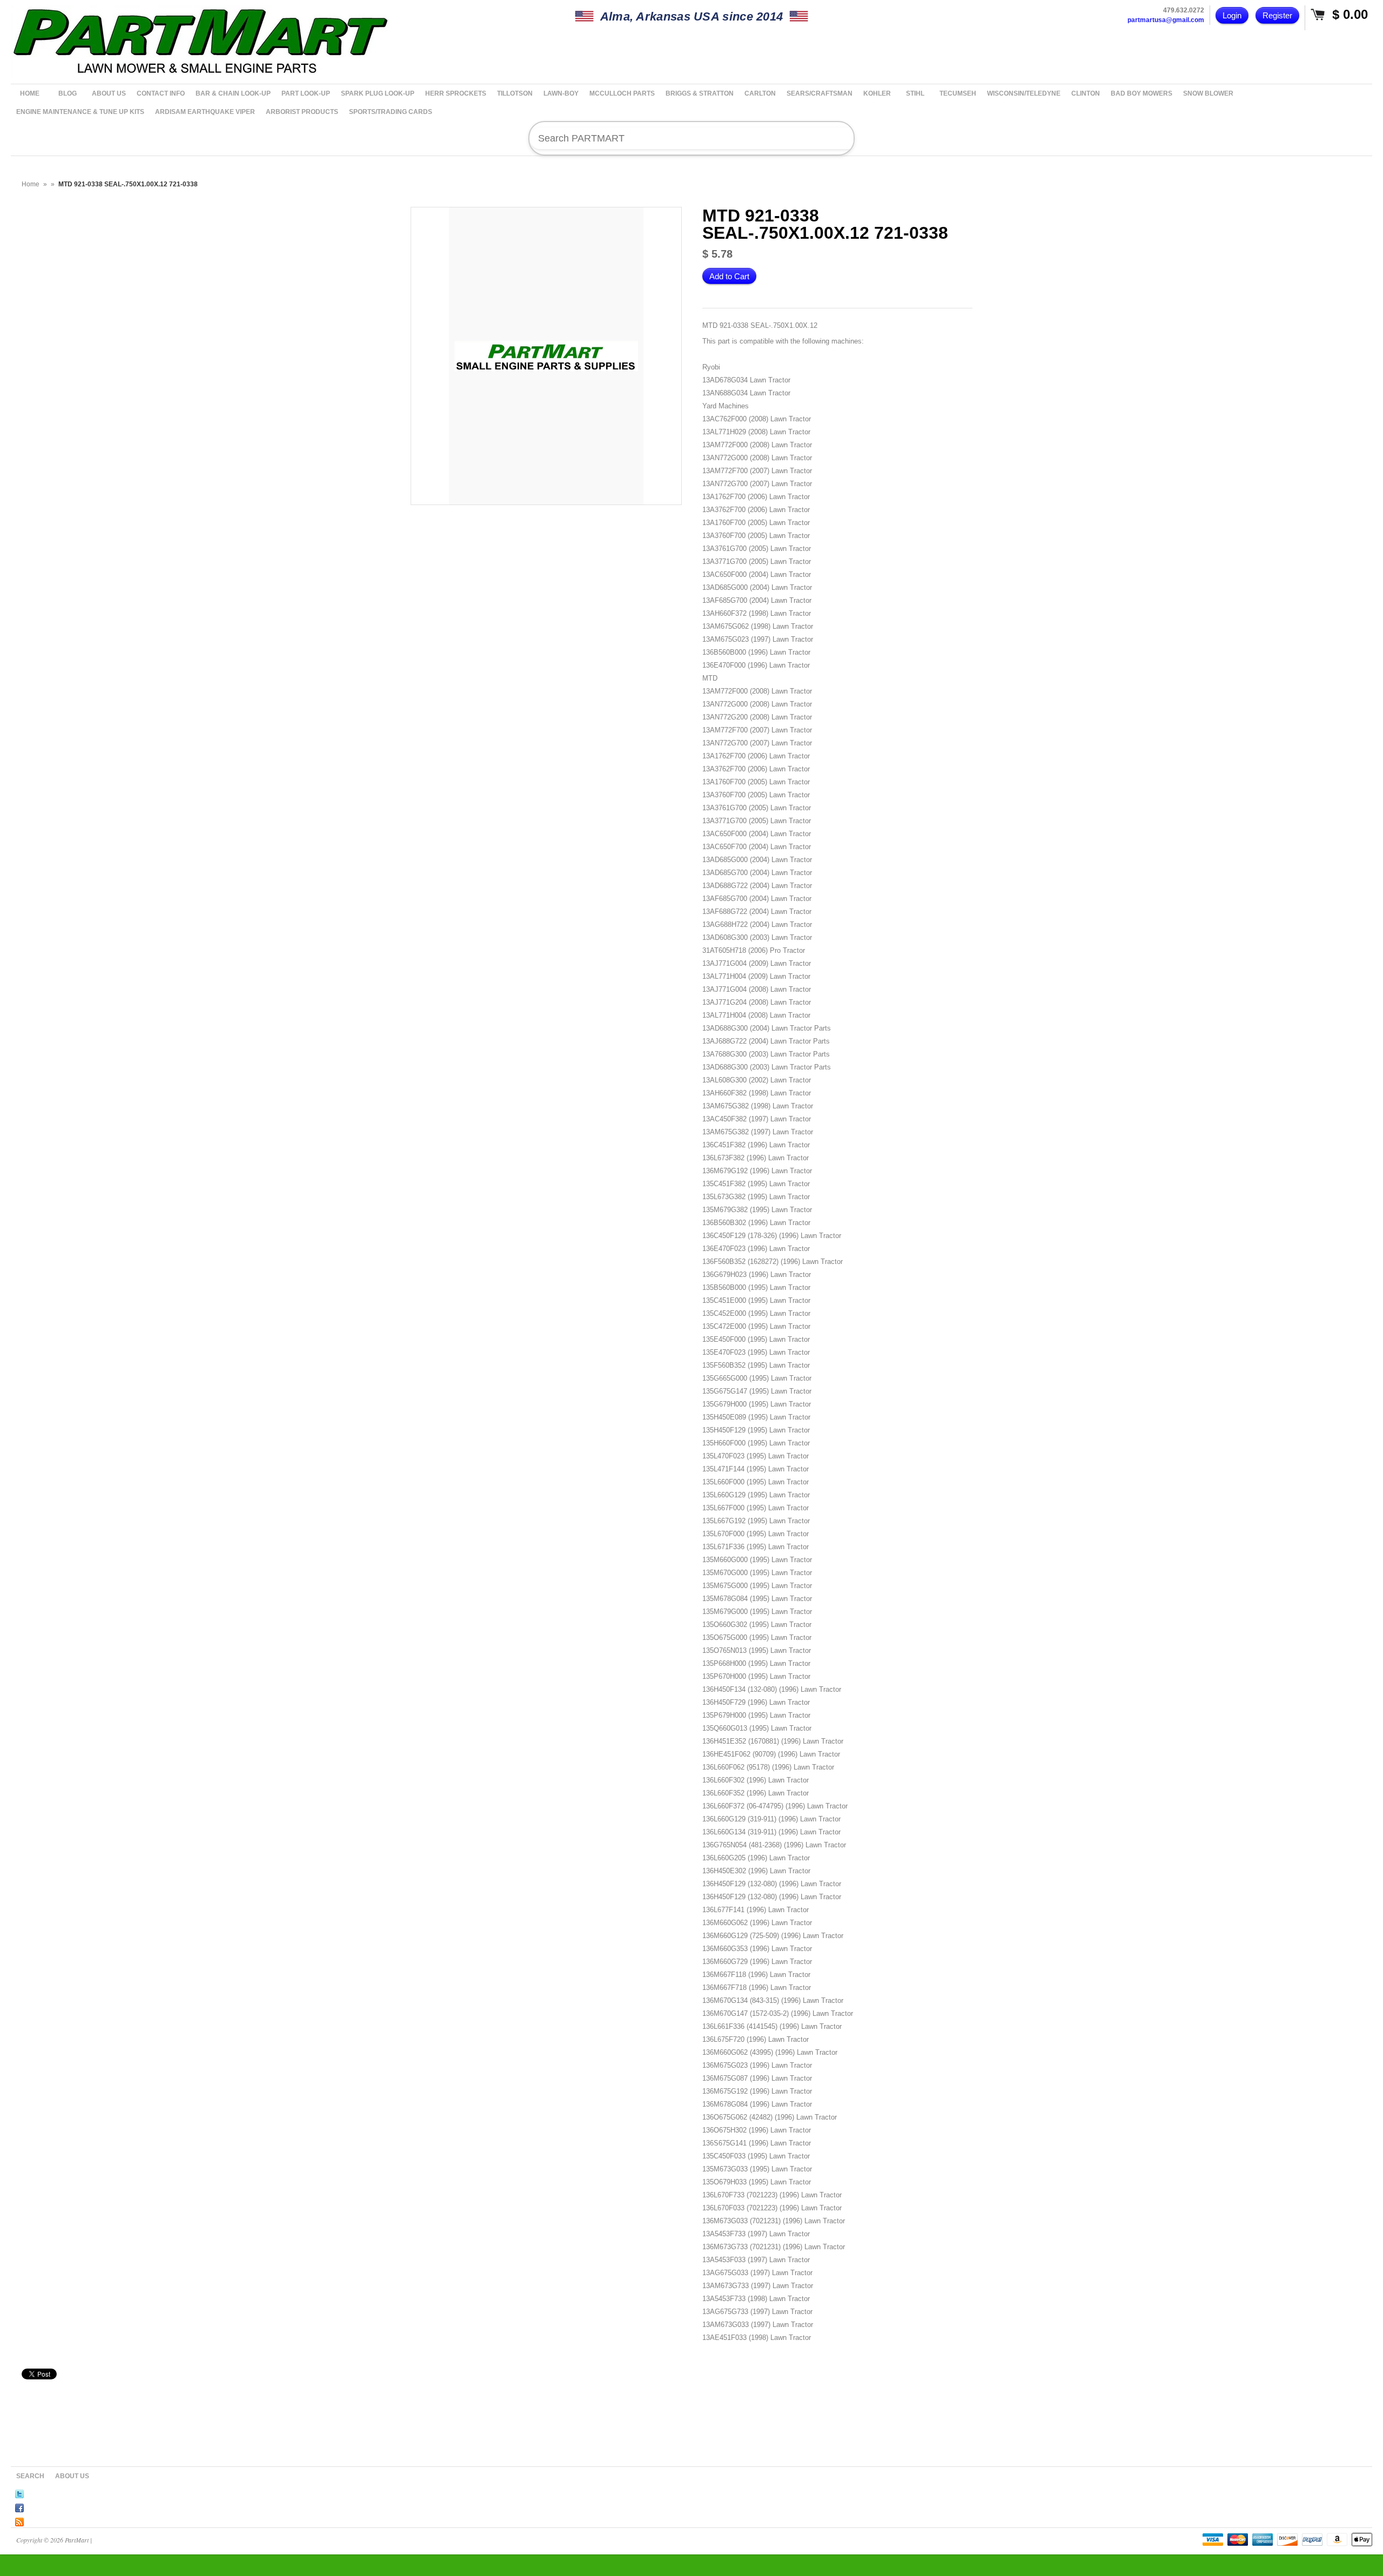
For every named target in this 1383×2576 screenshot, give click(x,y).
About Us (72, 2476)
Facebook (19, 2506)
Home (31, 184)
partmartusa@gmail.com (1166, 20)
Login (1232, 15)
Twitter (19, 2492)
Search (30, 2476)
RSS (19, 2520)
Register (1277, 15)
